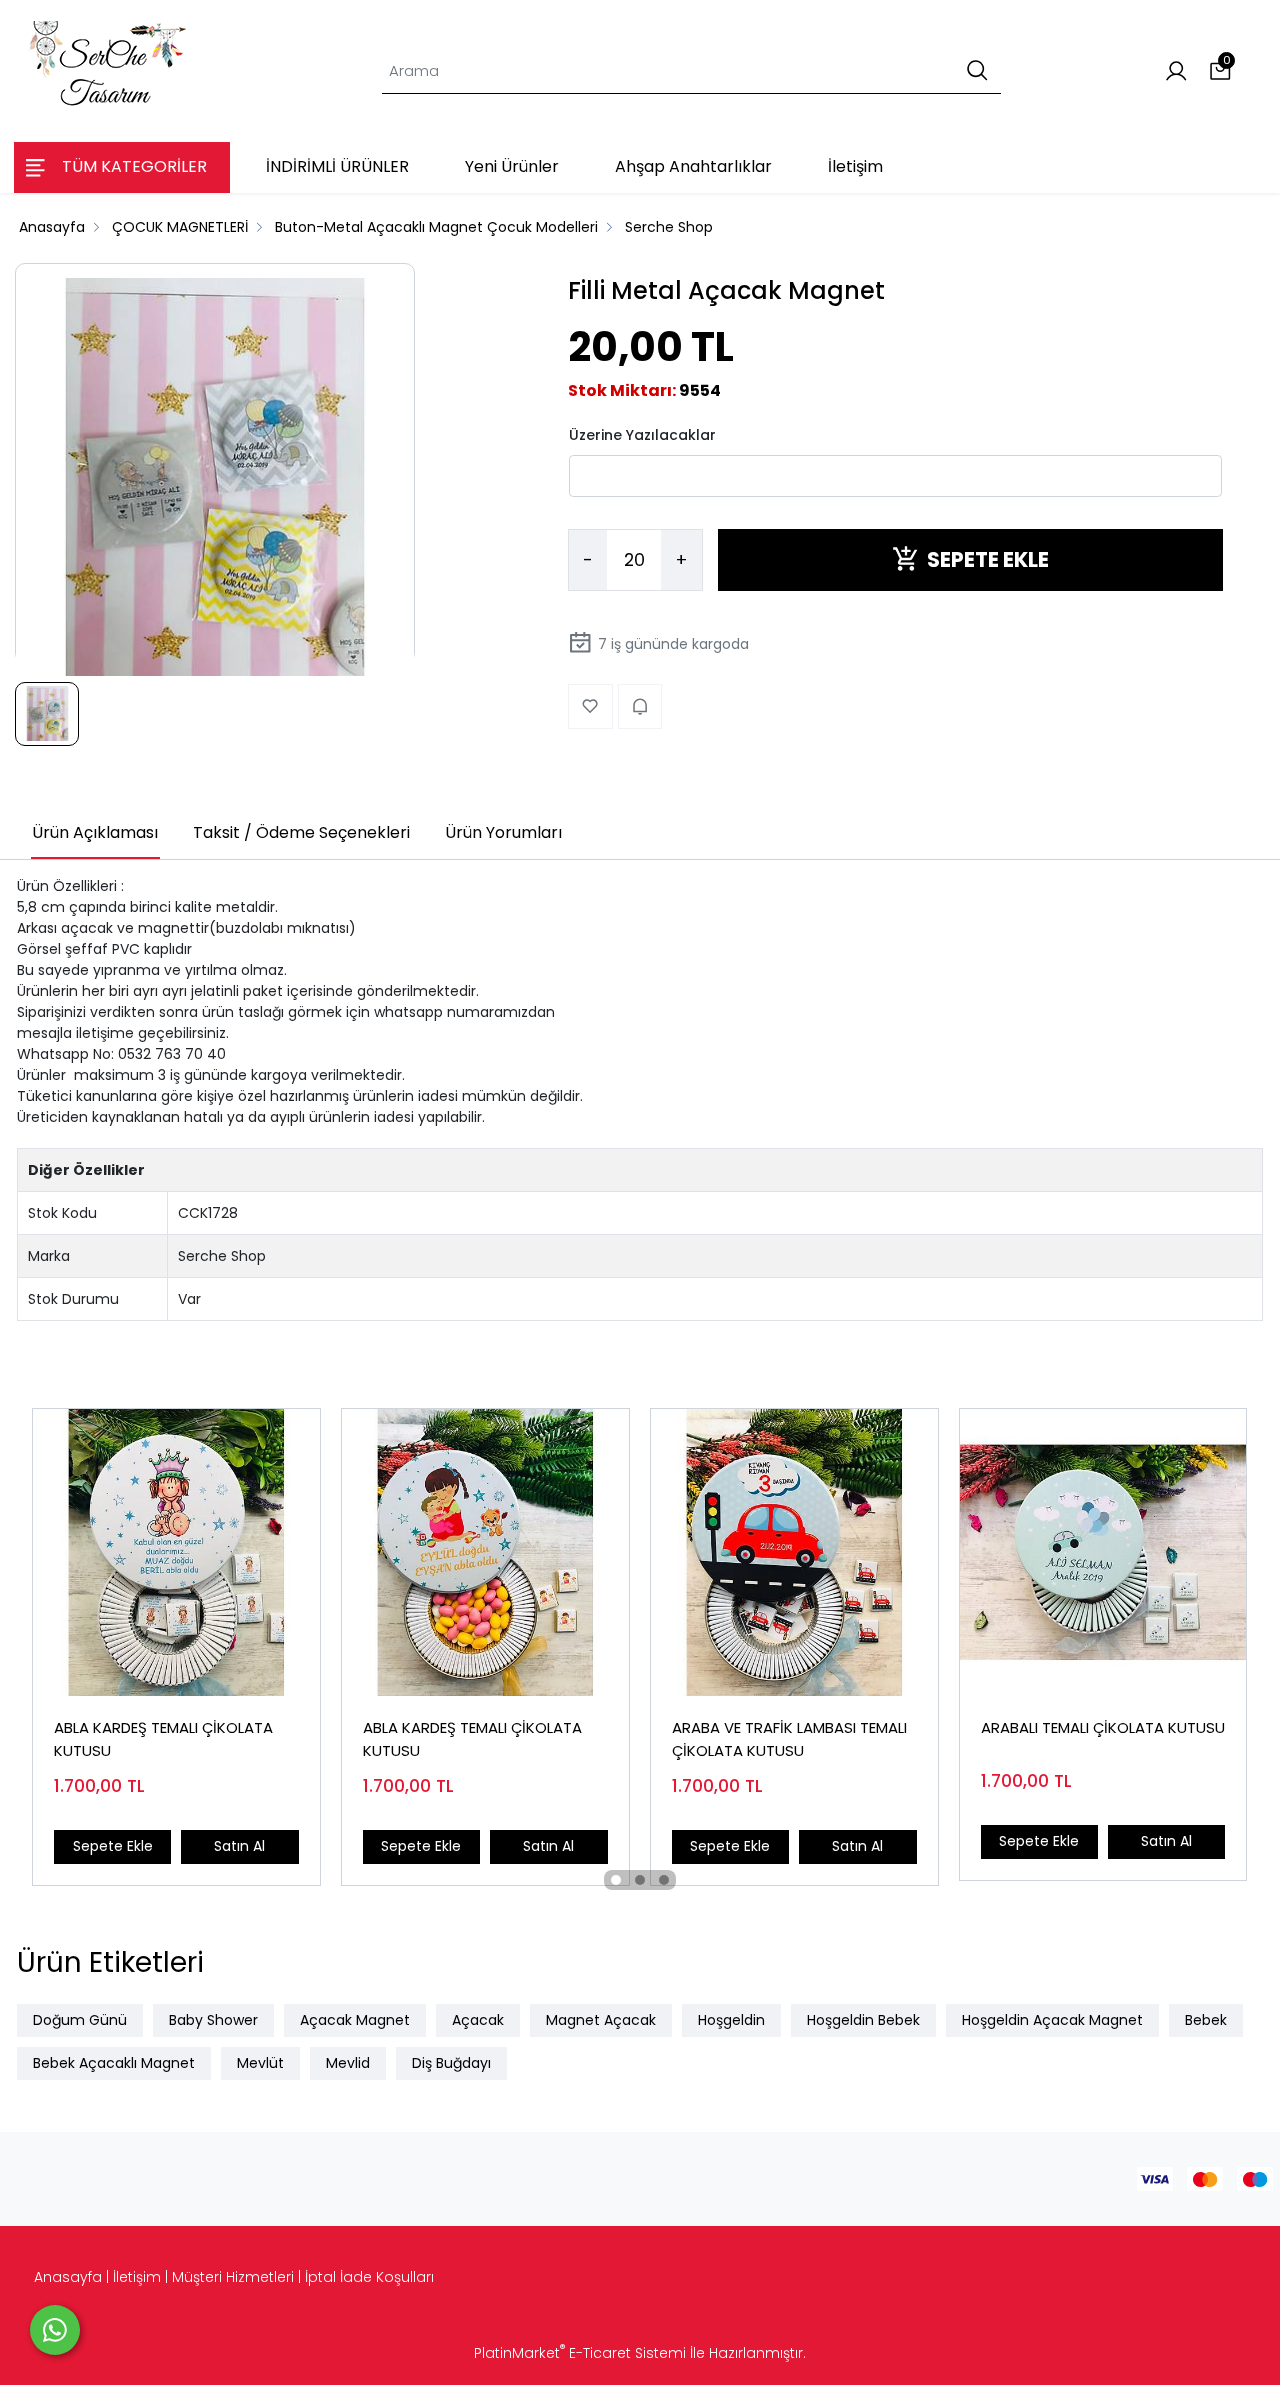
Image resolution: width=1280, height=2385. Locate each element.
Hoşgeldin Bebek (863, 2020)
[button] (616, 1880)
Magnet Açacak (601, 2020)
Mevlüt (260, 2063)
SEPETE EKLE (988, 559)
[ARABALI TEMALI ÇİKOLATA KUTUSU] (1103, 1552)
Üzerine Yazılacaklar (642, 434)
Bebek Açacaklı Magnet (114, 2063)
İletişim (137, 2277)
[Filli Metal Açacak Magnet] (215, 478)
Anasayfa (68, 2277)
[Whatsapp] (55, 2330)
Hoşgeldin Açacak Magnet (1052, 2020)
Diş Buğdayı (451, 2063)
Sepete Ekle (113, 1846)
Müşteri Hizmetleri (233, 2277)
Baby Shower (213, 2020)
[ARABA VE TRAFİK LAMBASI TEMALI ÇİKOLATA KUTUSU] (794, 1552)
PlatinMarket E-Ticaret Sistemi (580, 2353)
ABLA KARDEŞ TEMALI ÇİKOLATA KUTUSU (163, 1739)
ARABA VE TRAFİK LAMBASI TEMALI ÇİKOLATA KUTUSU (789, 1739)
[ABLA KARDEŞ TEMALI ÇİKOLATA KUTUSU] (176, 1552)
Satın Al (239, 1846)
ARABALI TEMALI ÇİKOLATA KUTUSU (1103, 1727)
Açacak (478, 2020)
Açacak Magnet (355, 2020)
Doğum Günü (80, 2020)
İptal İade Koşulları (369, 2277)
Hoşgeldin (731, 2020)
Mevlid (348, 2063)
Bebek (1206, 2020)
